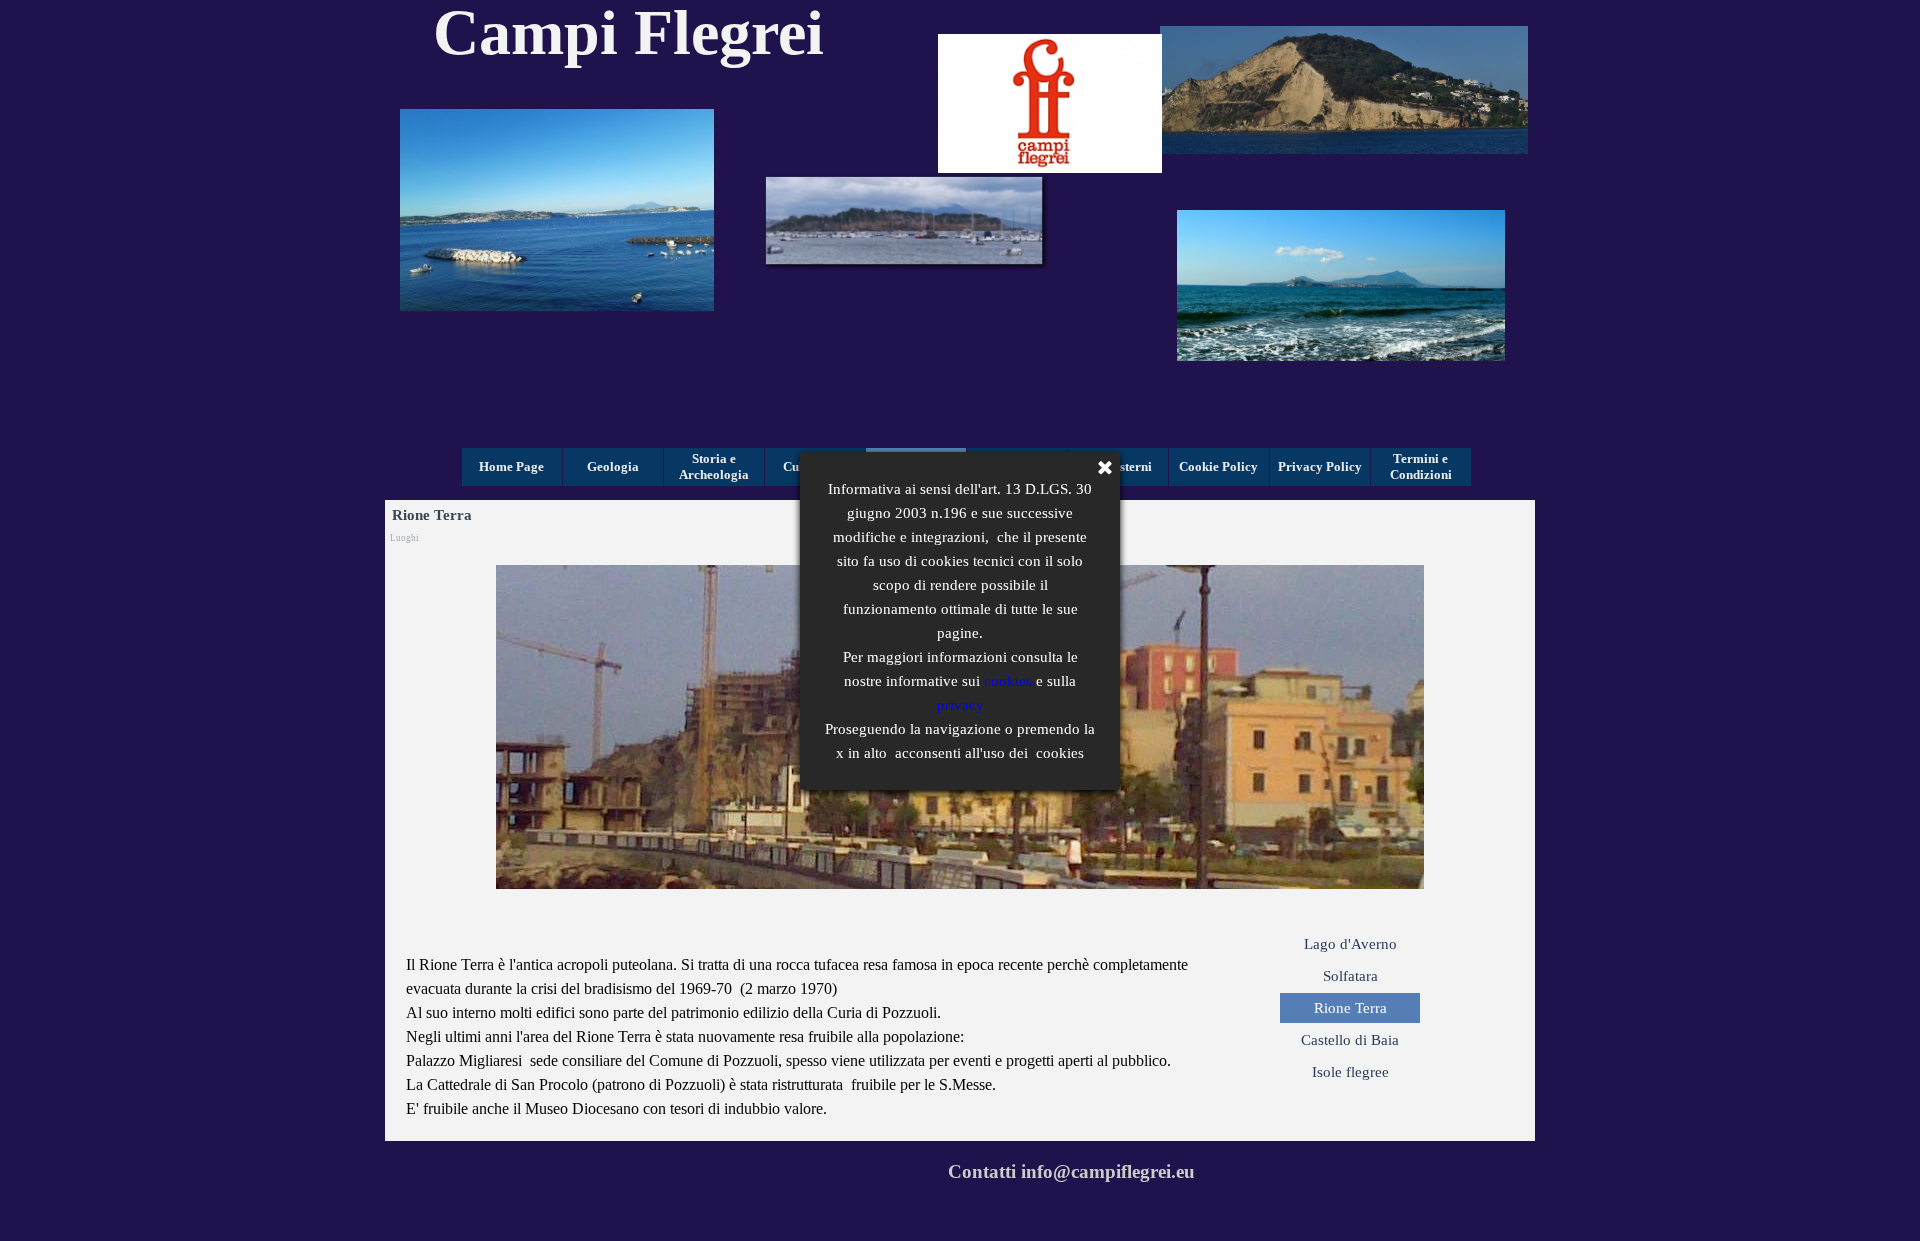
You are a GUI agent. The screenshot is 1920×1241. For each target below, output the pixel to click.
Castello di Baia (1350, 1040)
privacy (960, 705)
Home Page (511, 466)
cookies (1008, 681)
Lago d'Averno (1350, 944)
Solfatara (1350, 976)
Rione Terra (1350, 1008)
